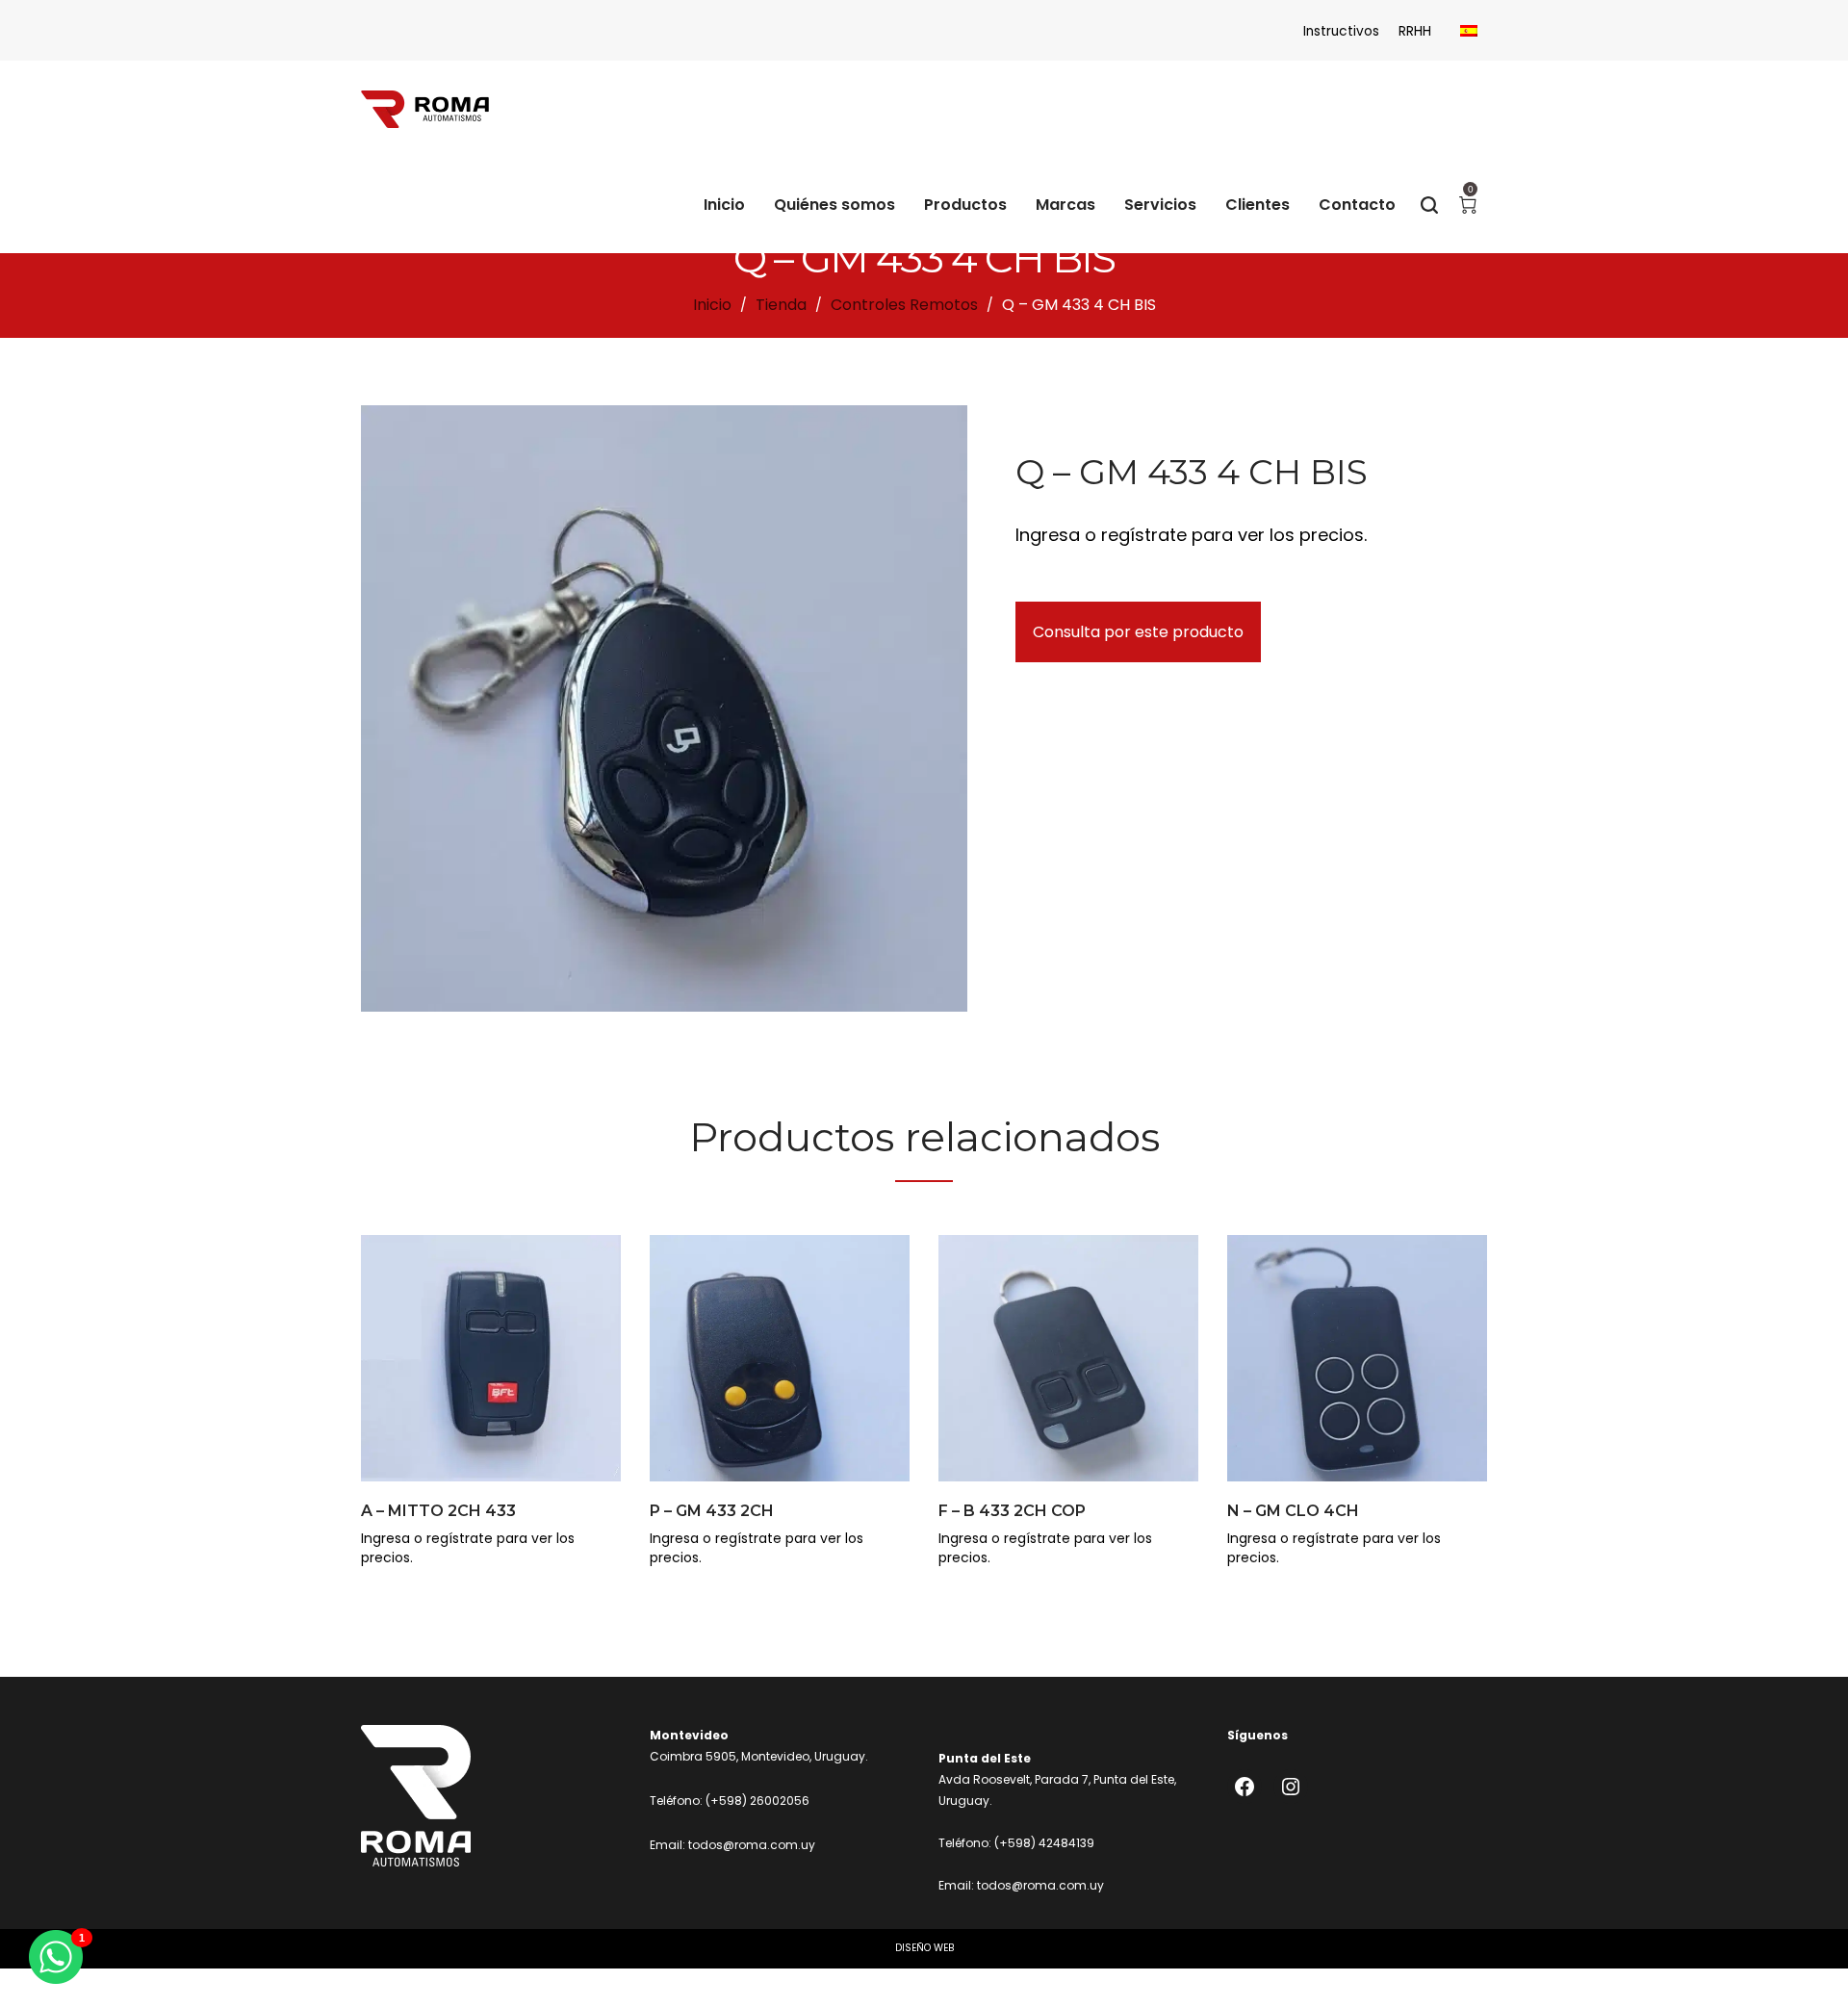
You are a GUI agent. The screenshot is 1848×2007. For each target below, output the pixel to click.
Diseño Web (924, 1948)
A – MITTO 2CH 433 (438, 1511)
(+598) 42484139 (1044, 1843)
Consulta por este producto (1138, 632)
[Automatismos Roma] (425, 109)
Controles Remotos (904, 305)
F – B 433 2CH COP (1012, 1511)
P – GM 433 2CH (712, 1511)
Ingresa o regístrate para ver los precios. (1191, 535)
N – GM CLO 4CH (1293, 1511)
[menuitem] (1469, 31)
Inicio (712, 305)
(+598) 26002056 (757, 1801)
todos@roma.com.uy (752, 1845)
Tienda (781, 305)
